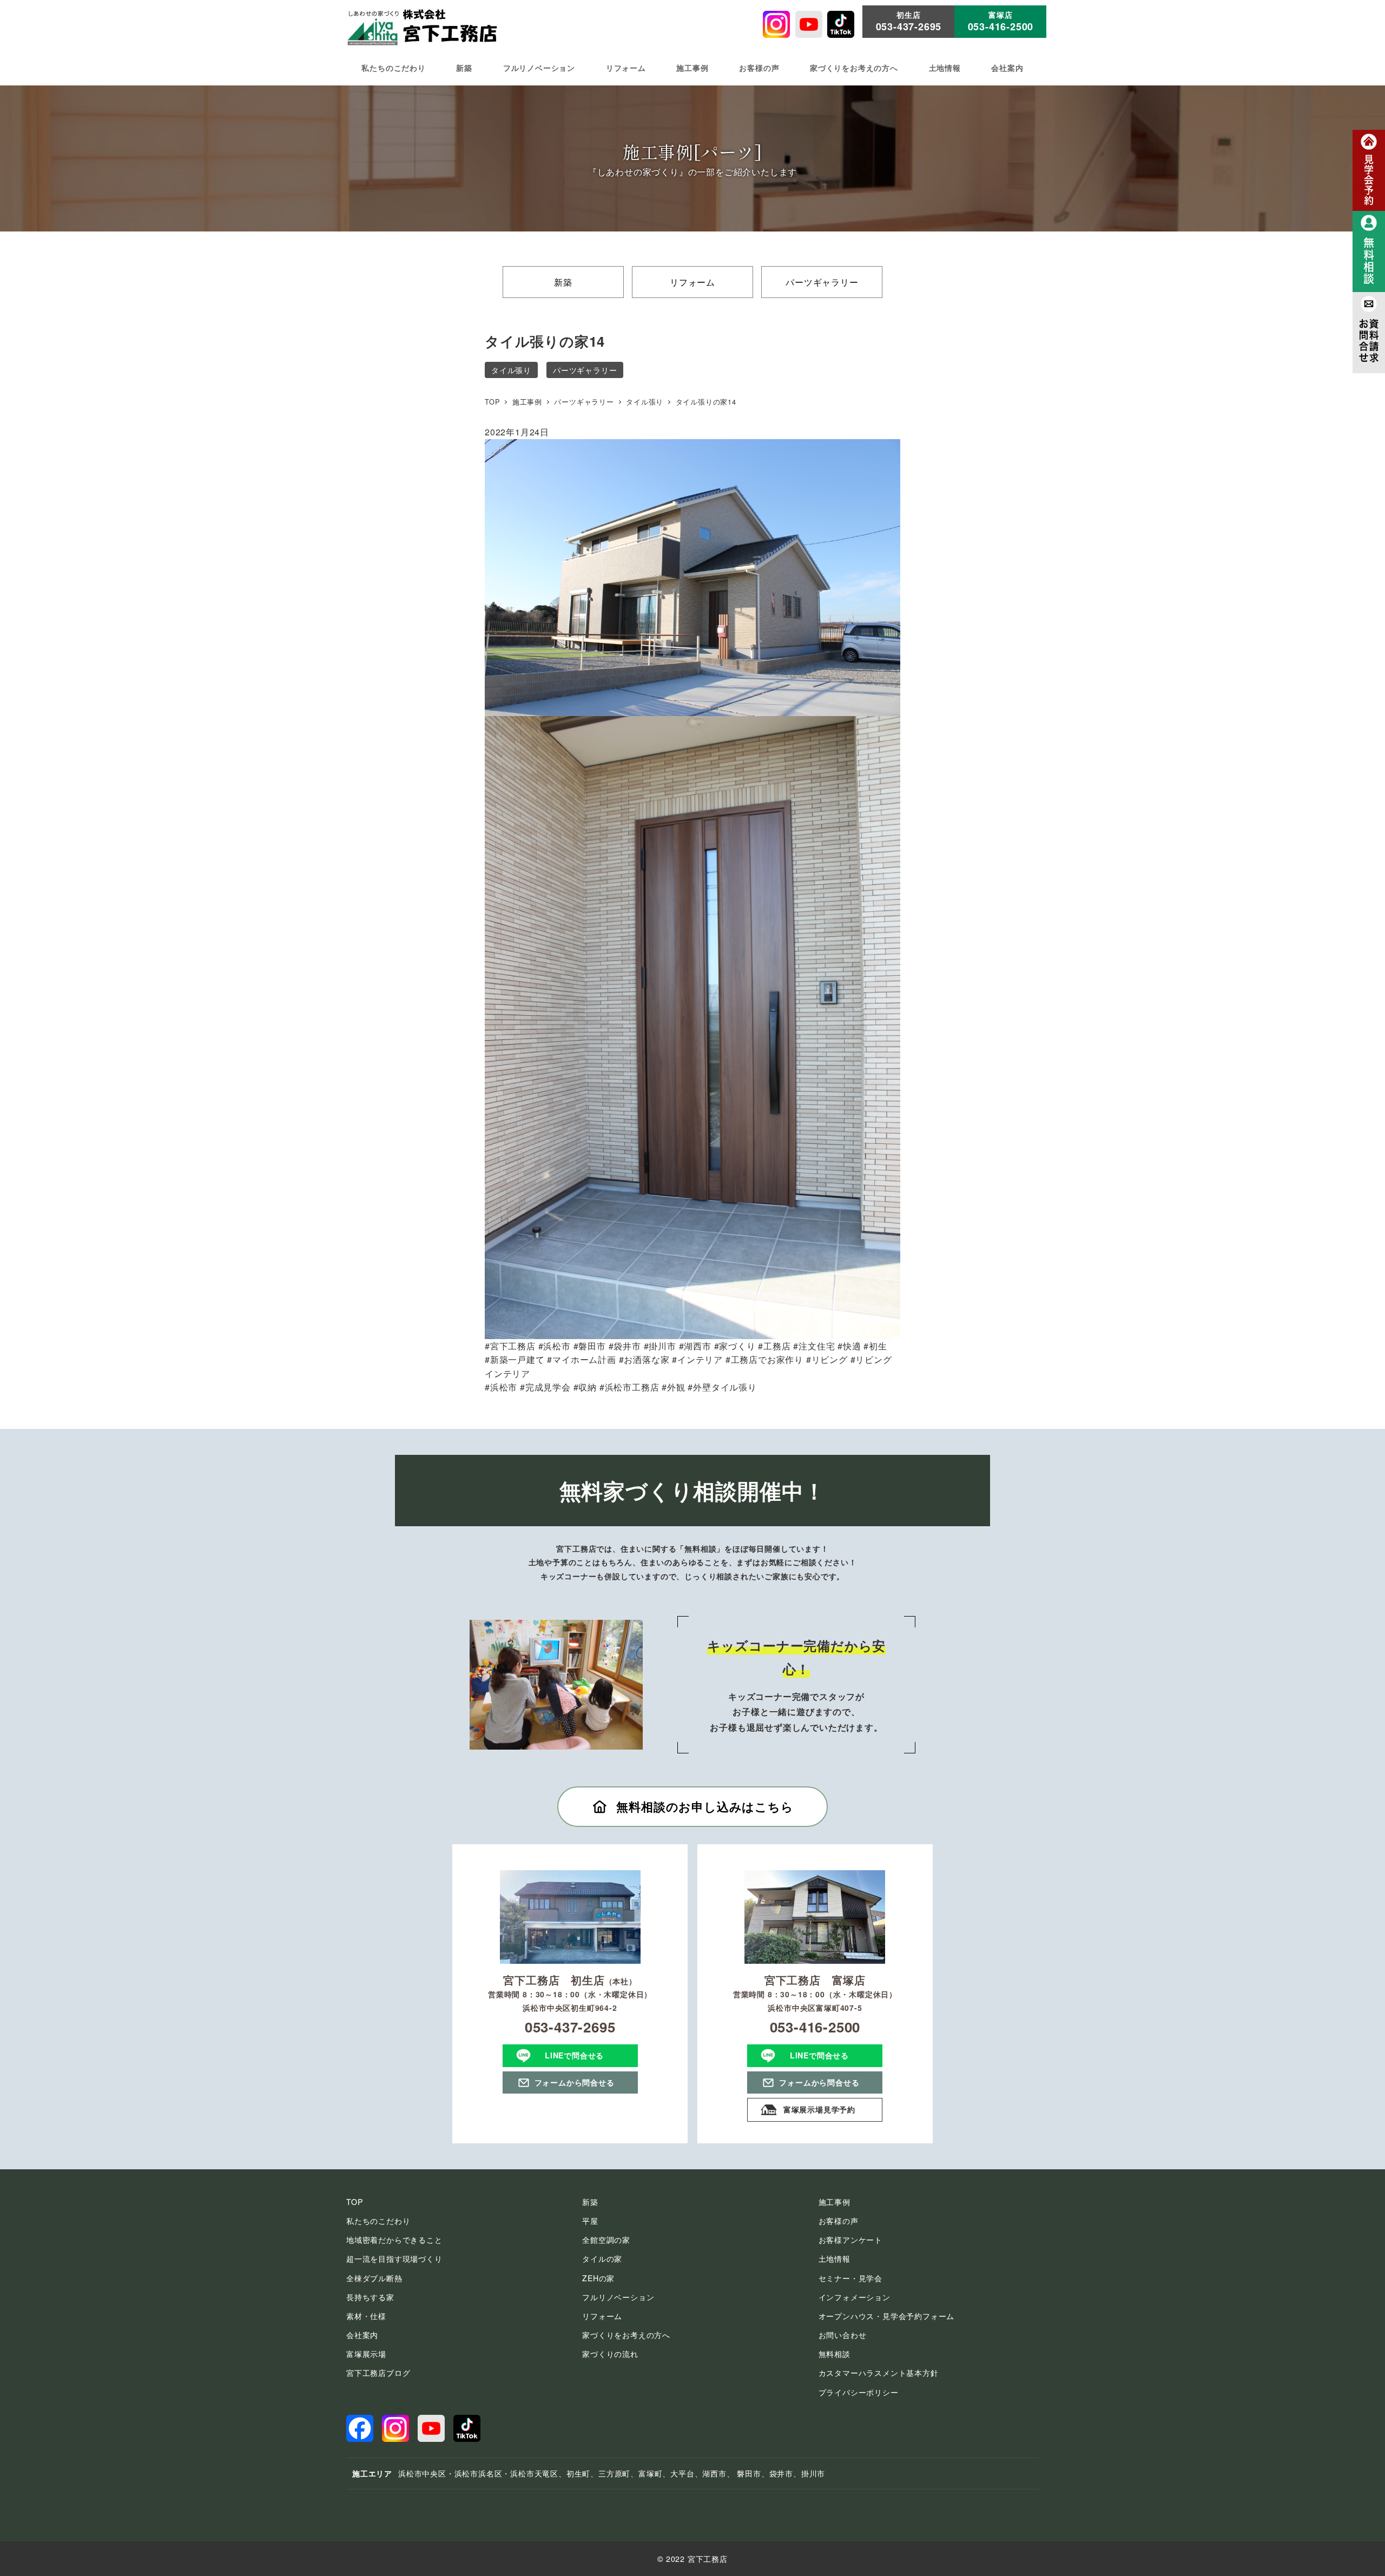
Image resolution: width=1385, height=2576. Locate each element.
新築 (563, 282)
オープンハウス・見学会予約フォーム (887, 2316)
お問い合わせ (843, 2335)
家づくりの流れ (610, 2354)
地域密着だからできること (394, 2240)
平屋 (590, 2221)
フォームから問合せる (575, 2082)
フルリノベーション (618, 2297)
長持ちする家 (370, 2297)
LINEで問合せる (574, 2055)
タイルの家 (602, 2259)
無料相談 (835, 2354)
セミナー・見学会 (850, 2278)
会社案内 (362, 2335)
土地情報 (835, 2259)
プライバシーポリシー (859, 2392)
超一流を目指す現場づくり (394, 2259)
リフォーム (692, 282)
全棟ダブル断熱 (374, 2278)
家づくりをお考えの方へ (626, 2335)
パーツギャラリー (822, 282)
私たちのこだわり (378, 2221)
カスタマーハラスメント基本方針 (879, 2373)
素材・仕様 (366, 2316)
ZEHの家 (598, 2278)
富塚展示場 (366, 2354)
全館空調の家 (606, 2240)
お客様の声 (839, 2221)
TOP (354, 2202)
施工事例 (835, 2202)
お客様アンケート (850, 2240)
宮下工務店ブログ (378, 2373)
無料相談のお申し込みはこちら (705, 1806)
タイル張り (511, 370)
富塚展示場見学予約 (819, 2109)
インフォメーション (855, 2297)
